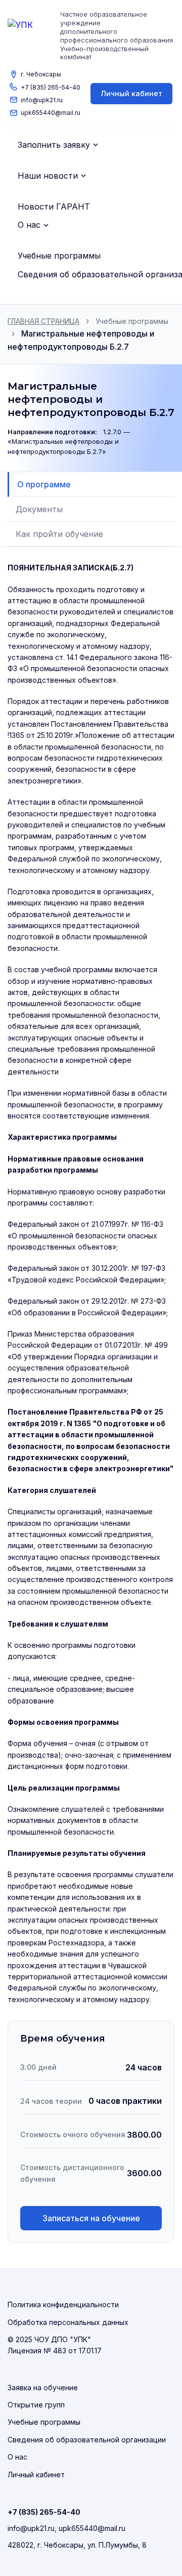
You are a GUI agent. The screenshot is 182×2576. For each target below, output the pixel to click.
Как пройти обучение (59, 534)
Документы (39, 509)
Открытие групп (36, 2405)
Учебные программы (132, 321)
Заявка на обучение (43, 2387)
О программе (44, 484)
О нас (17, 2457)
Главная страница (43, 321)
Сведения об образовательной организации (87, 2440)
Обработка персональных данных (68, 2322)
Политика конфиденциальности (63, 2304)
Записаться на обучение (91, 2218)
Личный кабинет (131, 93)
